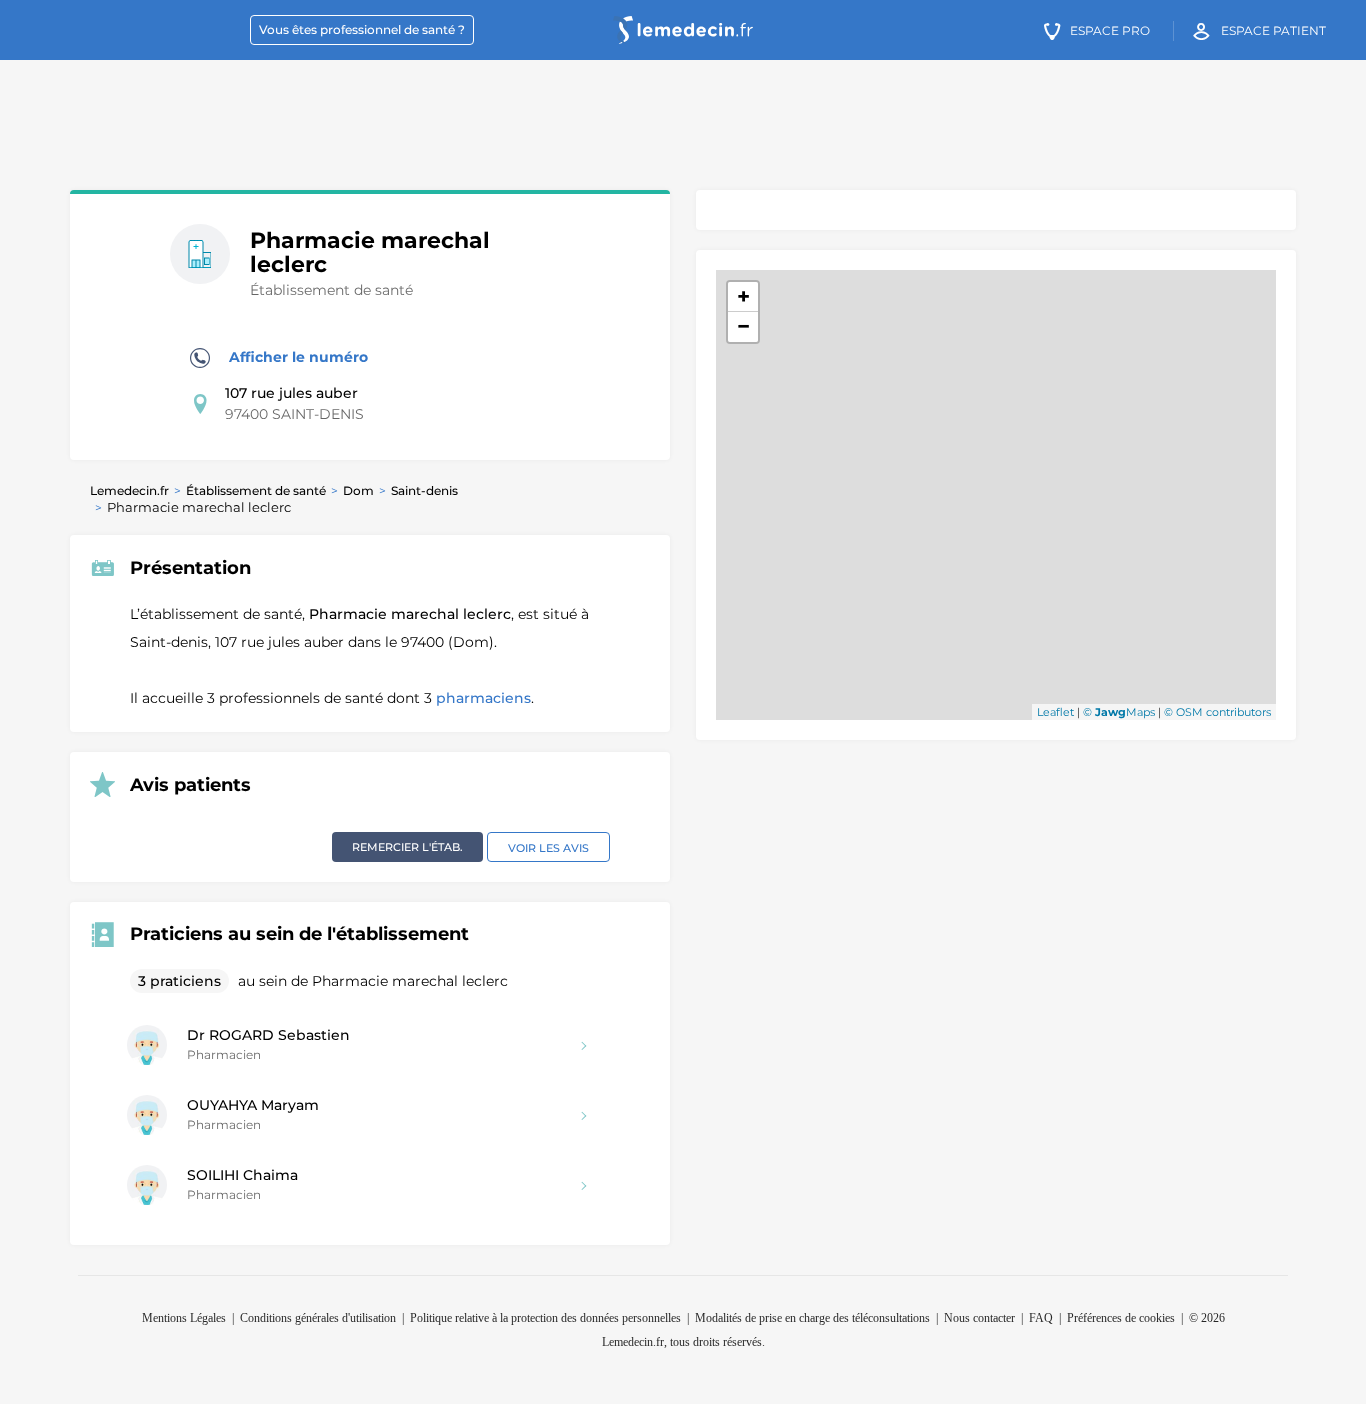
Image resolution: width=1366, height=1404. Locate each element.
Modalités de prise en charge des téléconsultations (812, 1318)
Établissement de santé (256, 490)
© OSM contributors (1217, 712)
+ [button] (743, 296)
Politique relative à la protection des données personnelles (545, 1318)
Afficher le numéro (296, 357)
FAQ (1041, 1318)
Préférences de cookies (1121, 1318)
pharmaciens (483, 698)
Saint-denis (424, 490)
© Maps (1119, 712)
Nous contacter (979, 1318)
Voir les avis (548, 848)
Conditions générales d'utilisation (318, 1318)
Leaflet (1055, 712)
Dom (358, 490)
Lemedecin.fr (129, 490)
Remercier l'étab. (407, 847)
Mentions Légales (184, 1318)
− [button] (743, 326)
